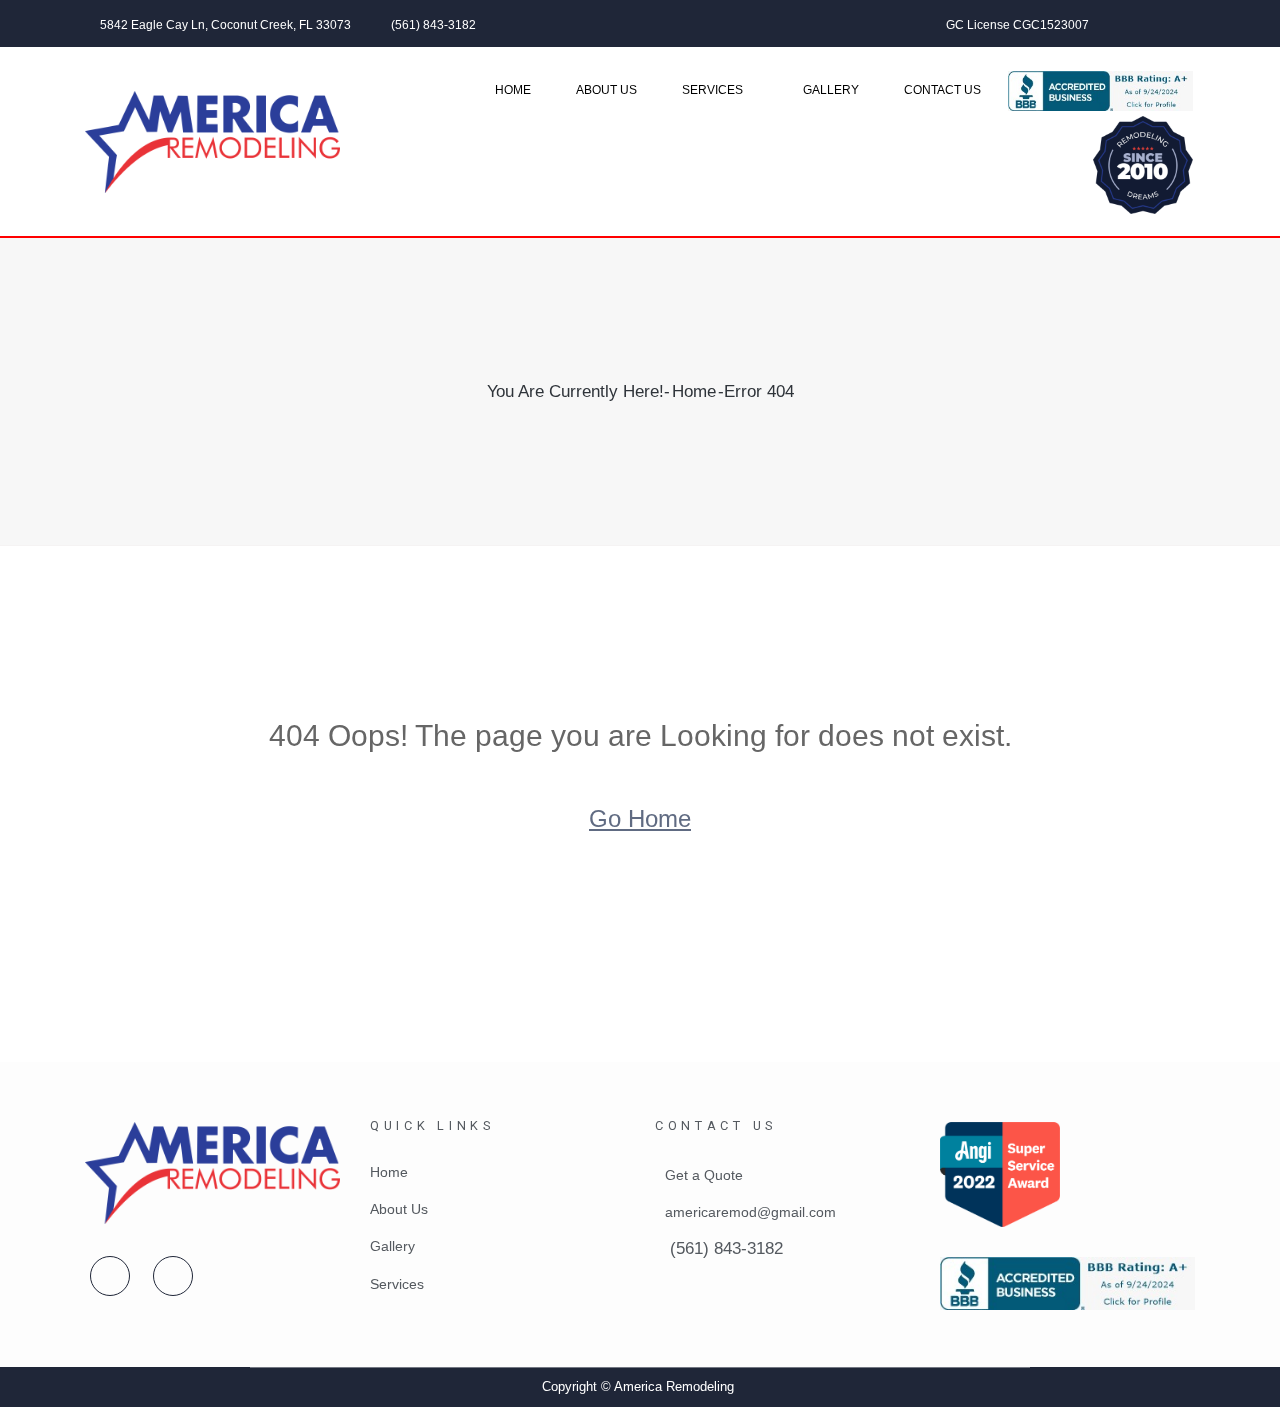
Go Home (640, 818)
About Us (606, 90)
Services (712, 90)
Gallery (831, 90)
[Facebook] (1135, 24)
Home (513, 90)
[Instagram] (1189, 24)
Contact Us (942, 90)
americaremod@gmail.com (750, 1212)
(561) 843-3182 (433, 25)
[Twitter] (1162, 24)
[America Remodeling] (212, 142)
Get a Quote (704, 1175)
